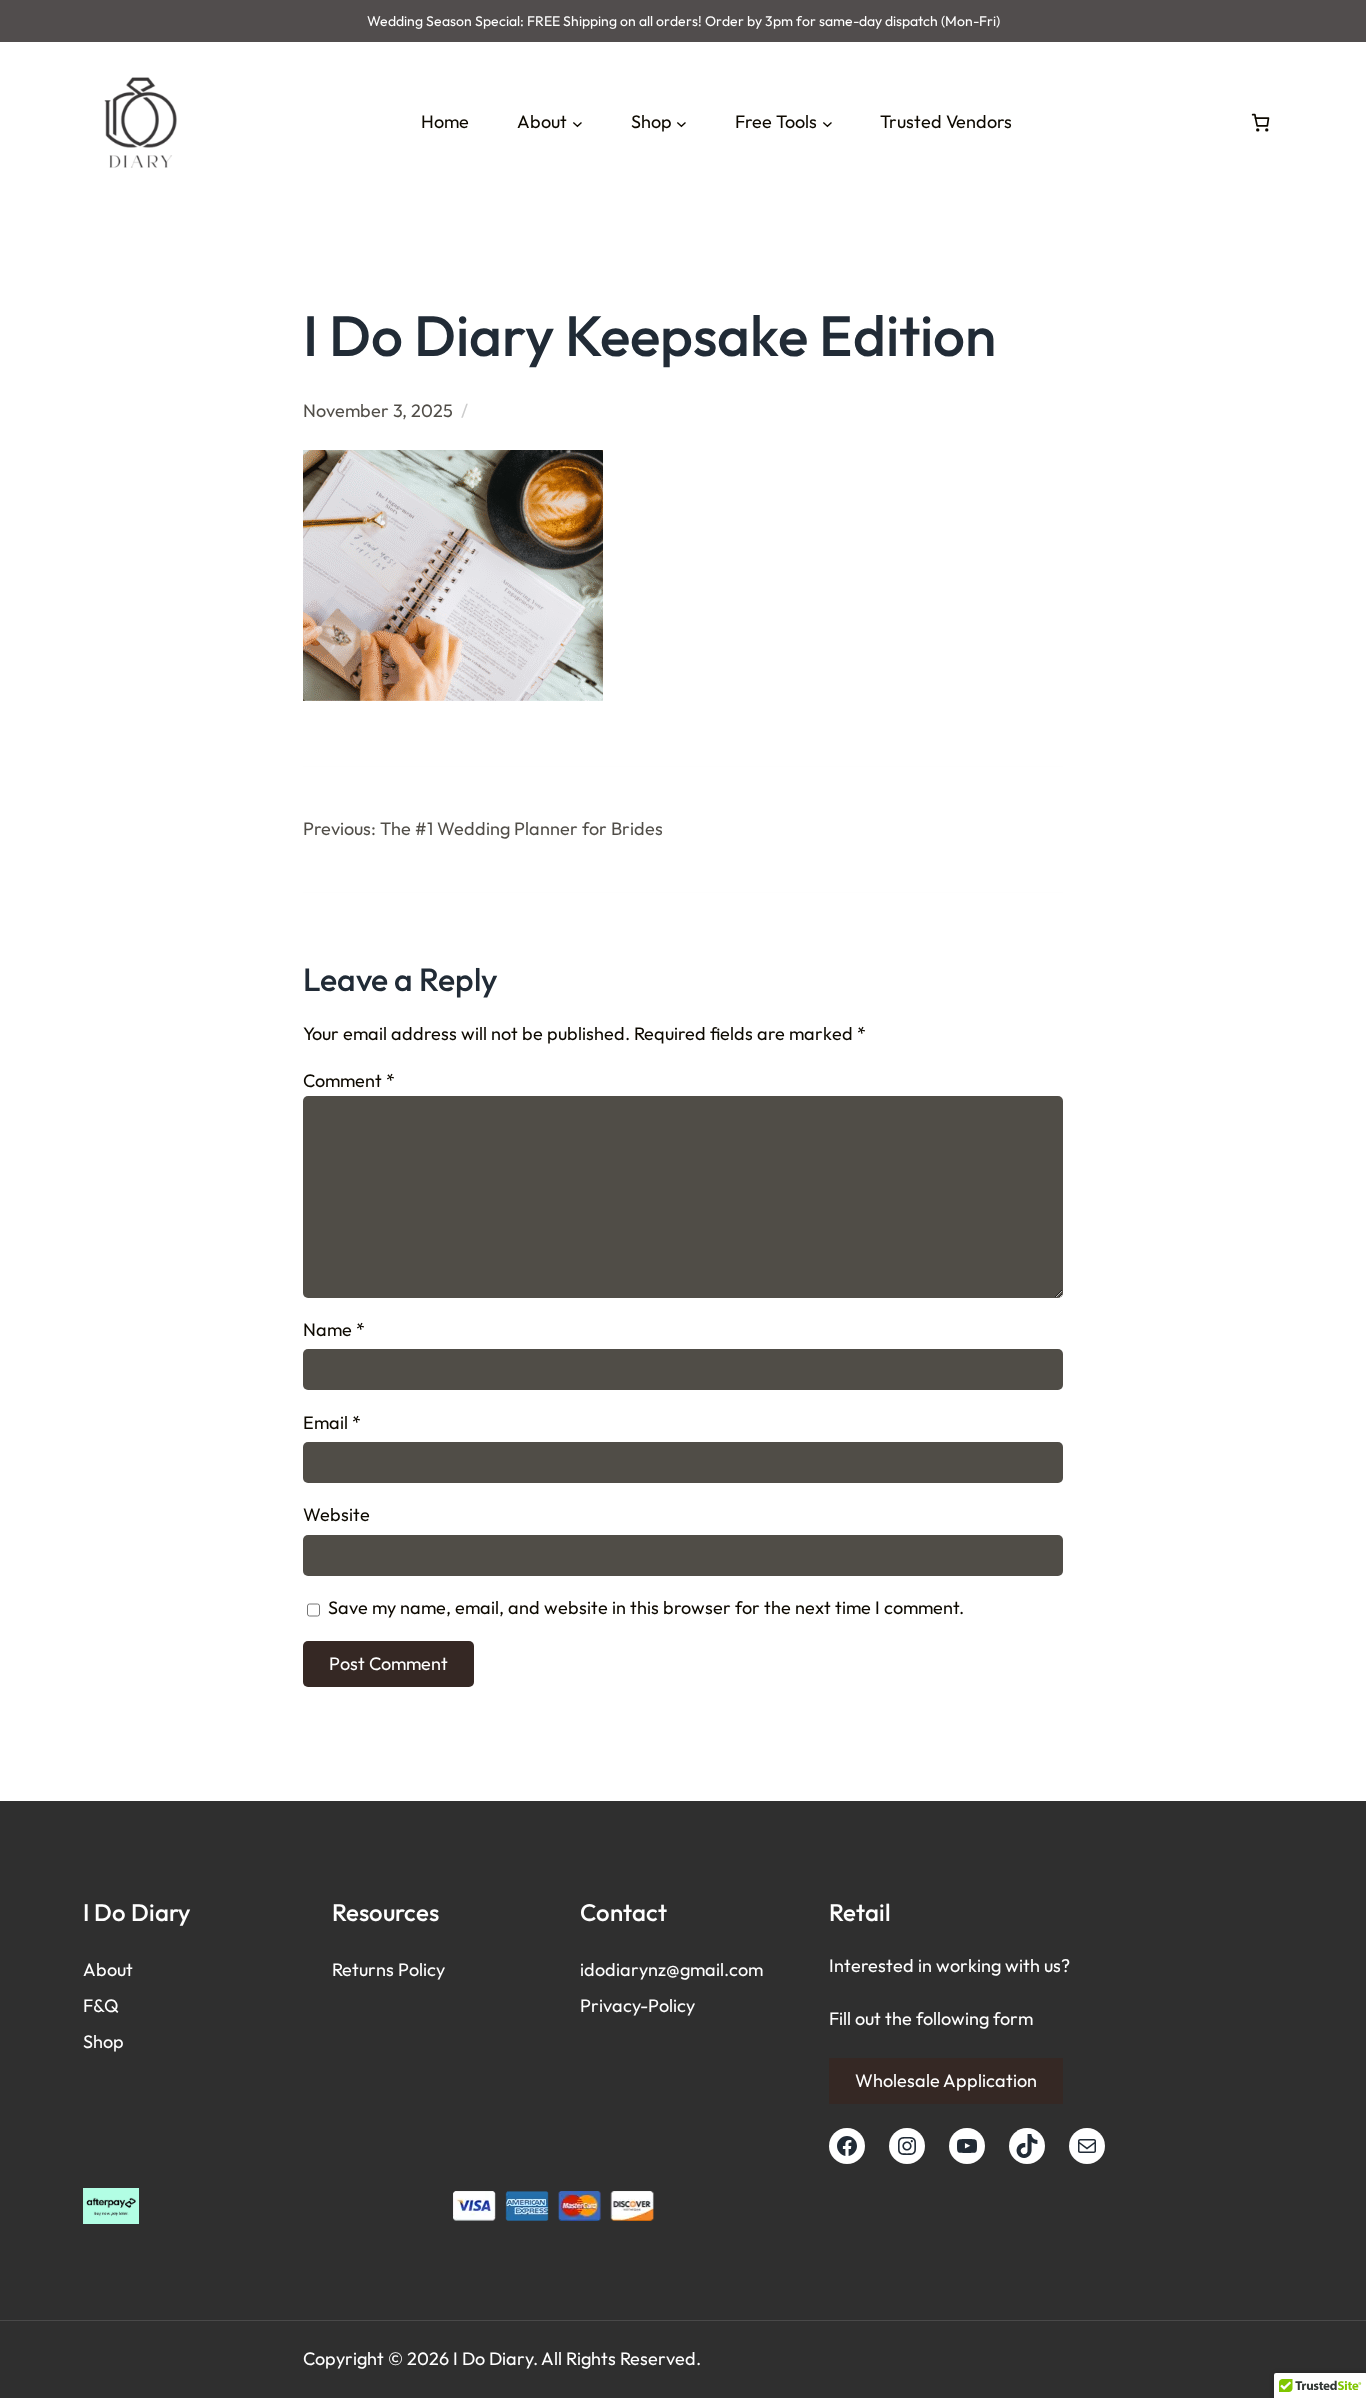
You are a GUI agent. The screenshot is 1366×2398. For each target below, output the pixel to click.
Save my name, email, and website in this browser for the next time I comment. (646, 1607)
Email (332, 1422)
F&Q (101, 2005)
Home (445, 121)
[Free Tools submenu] (827, 122)
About (108, 1969)
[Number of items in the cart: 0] (1260, 122)
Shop (103, 2041)
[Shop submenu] (681, 122)
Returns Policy (388, 1969)
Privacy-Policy (637, 2005)
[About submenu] (577, 122)
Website (336, 1514)
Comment (349, 1080)
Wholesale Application (946, 2080)
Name (334, 1329)
